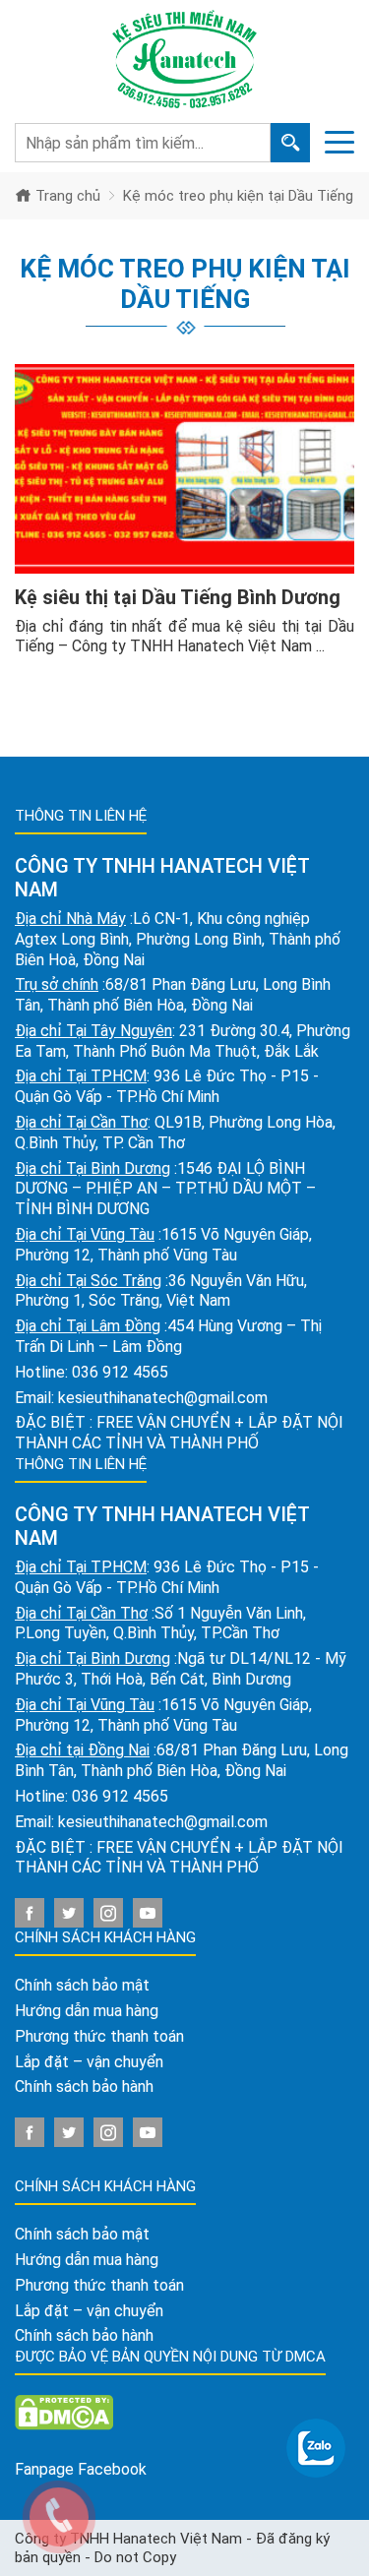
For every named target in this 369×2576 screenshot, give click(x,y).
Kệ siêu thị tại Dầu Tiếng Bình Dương (178, 597)
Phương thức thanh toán (99, 2036)
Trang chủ (66, 196)
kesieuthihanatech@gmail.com (163, 1398)
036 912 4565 (120, 1372)
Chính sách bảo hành (84, 2086)
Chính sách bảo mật (82, 1985)
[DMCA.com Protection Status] (64, 2411)
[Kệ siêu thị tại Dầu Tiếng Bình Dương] (184, 469)
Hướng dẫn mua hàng (87, 2011)
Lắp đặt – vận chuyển (89, 2062)
